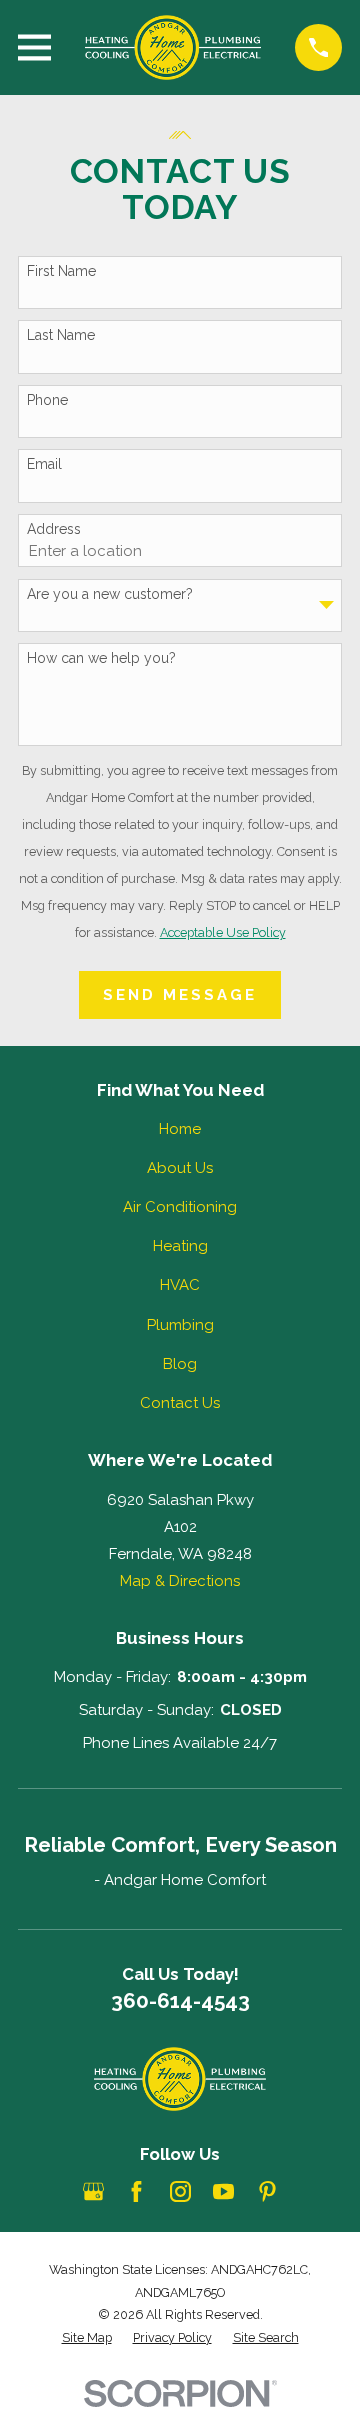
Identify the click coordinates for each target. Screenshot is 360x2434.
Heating (180, 1246)
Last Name (61, 335)
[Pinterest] (267, 2191)
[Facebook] (136, 2191)
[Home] (173, 47)
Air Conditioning (180, 1207)
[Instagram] (180, 2191)
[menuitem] (87, 2338)
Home (180, 1129)
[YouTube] (223, 2191)
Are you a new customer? (110, 594)
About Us (180, 1168)
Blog (180, 1364)
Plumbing (180, 1325)
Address (54, 529)
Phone (47, 400)
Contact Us (180, 1403)
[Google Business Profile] (93, 2191)
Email (44, 464)
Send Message (180, 995)
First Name (61, 271)
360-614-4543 (180, 2001)
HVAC (180, 1285)
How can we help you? (101, 658)
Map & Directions (180, 1581)
